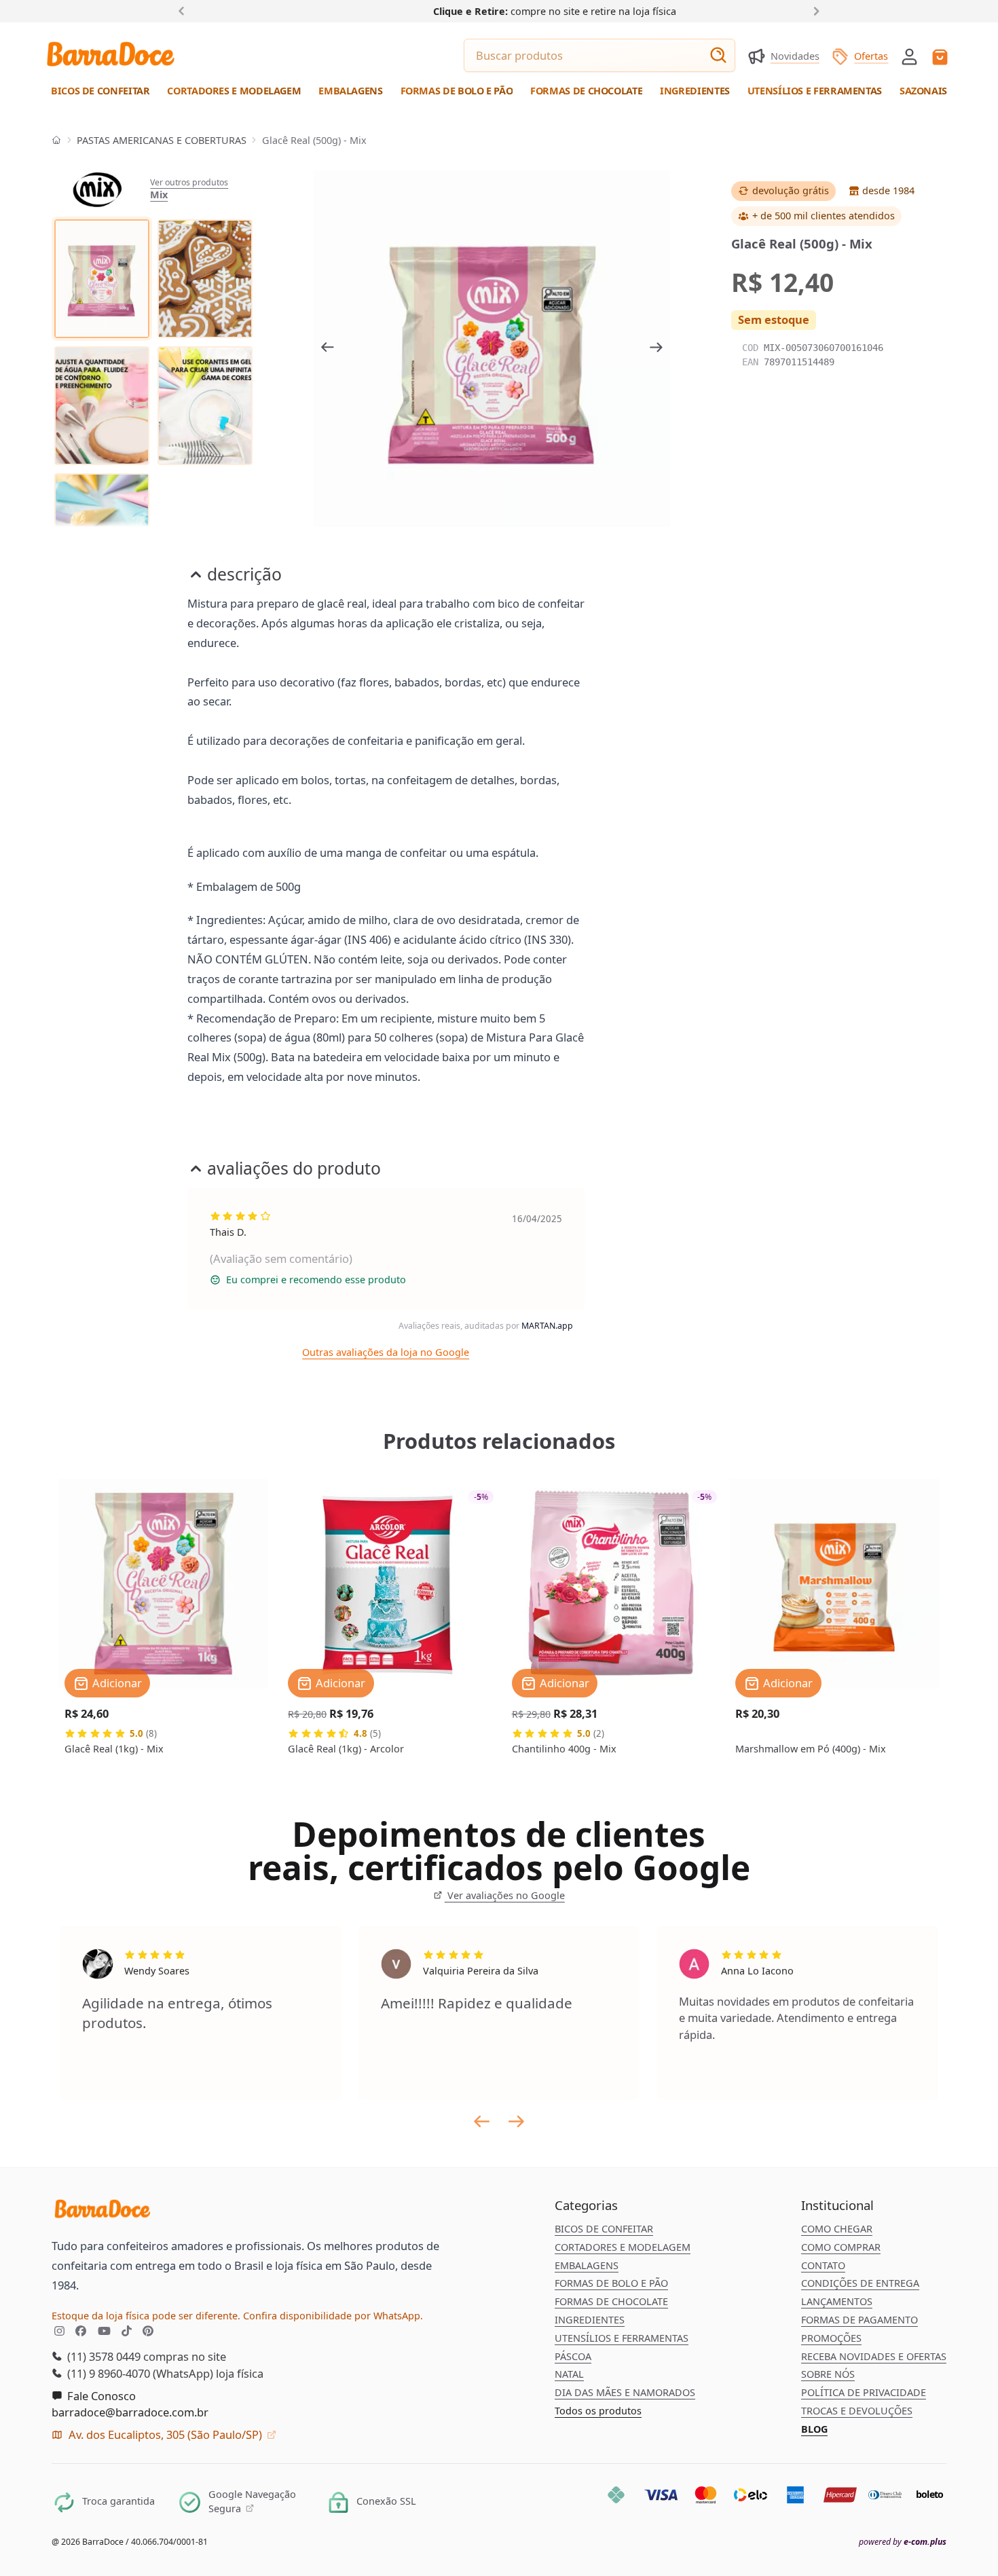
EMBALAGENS (587, 2265)
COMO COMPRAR (841, 2247)
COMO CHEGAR (837, 2229)
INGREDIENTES (590, 2320)
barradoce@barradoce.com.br (130, 2412)
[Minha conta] (909, 57)
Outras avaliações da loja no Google (386, 1352)
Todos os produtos (598, 2411)
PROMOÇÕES (831, 2338)
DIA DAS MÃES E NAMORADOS (625, 2392)
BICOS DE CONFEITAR (604, 2229)
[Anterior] (184, 11)
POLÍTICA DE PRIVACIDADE (864, 2392)
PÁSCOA (573, 2356)
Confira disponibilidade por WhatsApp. (333, 2316)
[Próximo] (814, 11)
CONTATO (823, 2265)
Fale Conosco (100, 2396)
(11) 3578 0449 (103, 2356)
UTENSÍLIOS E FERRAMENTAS (622, 2338)
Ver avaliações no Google (504, 1895)
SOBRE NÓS (828, 2374)
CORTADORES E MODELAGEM (623, 2247)
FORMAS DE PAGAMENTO (860, 2320)
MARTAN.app (547, 1326)
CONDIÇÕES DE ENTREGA (860, 2283)
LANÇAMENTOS (837, 2301)
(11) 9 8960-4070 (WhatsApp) (139, 2373)
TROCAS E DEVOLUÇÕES (857, 2411)
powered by (903, 2542)
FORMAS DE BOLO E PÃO (611, 2283)
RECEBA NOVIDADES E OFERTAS (874, 2356)
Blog (814, 2429)
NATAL (569, 2374)
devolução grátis (791, 190)
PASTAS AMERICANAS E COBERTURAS (162, 140)
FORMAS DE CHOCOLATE (611, 2301)
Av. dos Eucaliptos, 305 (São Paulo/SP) (165, 2434)
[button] (909, 55)
